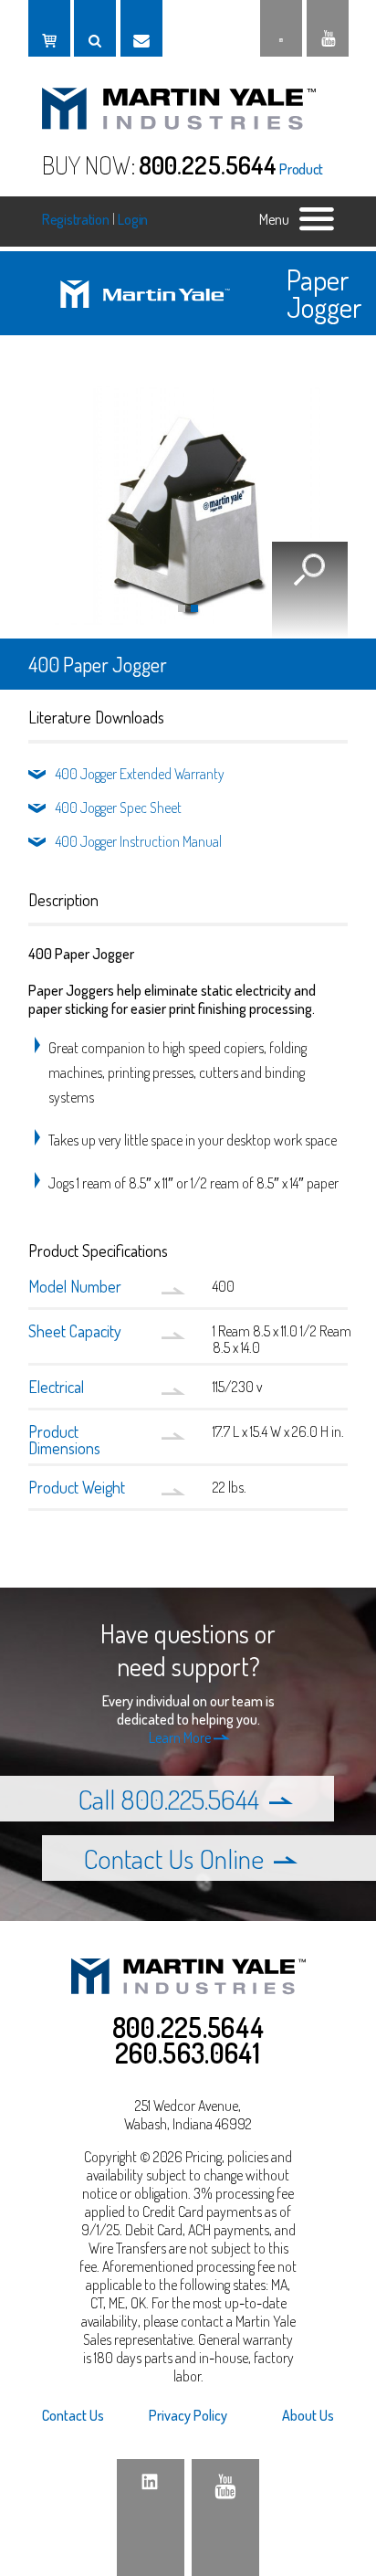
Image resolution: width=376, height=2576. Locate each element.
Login (133, 219)
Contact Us (73, 2415)
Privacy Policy (188, 2415)
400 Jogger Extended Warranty (140, 774)
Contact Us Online (176, 1858)
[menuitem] (91, 2415)
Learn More (181, 1737)
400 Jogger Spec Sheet (119, 808)
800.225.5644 (208, 164)
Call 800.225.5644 (168, 1799)
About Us (308, 2415)
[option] (188, 505)
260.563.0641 (188, 2053)
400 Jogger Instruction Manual (139, 841)
